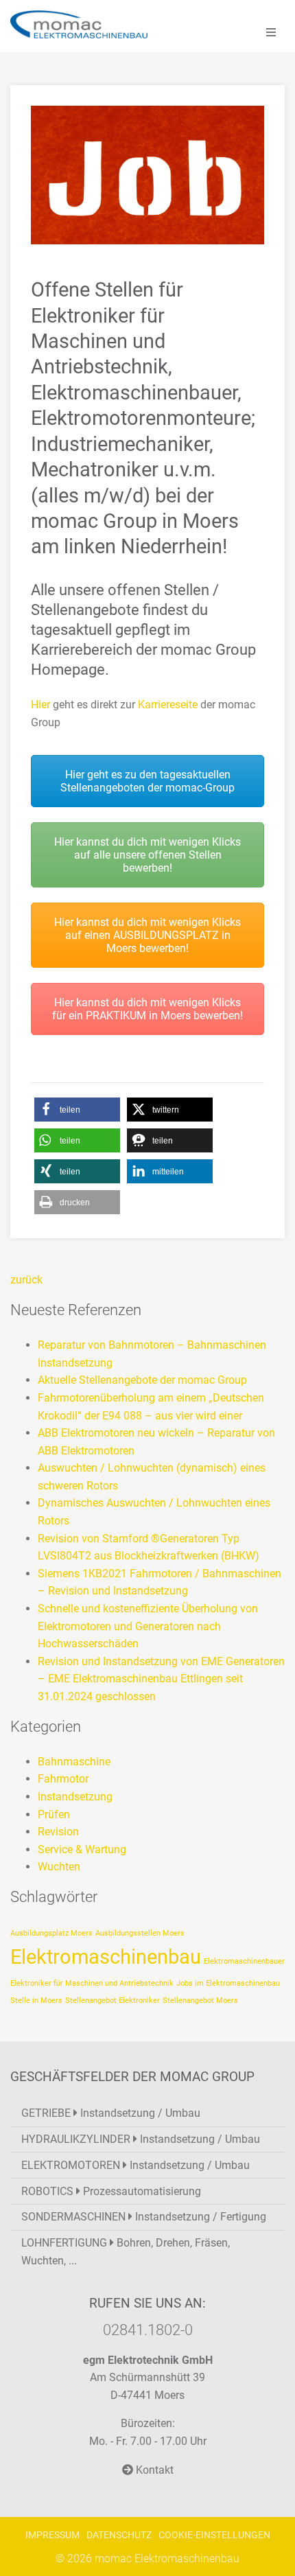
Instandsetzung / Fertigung (144, 2217)
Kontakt (153, 2470)
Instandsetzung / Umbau (111, 2113)
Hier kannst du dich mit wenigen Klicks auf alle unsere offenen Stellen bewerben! (147, 855)
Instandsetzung (75, 1797)
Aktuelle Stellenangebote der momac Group (142, 1380)
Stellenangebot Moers (200, 2000)
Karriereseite (168, 705)
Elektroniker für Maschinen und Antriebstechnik (92, 1983)
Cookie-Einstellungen (214, 2535)
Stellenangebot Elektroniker (113, 2000)
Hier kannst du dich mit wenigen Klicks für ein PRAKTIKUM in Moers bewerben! (147, 1009)
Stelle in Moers (36, 2000)
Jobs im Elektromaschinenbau (228, 1983)
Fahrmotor (63, 1779)
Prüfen (54, 1814)
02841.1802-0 (148, 2330)
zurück (26, 1280)
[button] (77, 1110)
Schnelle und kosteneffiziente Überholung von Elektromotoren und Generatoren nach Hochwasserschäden (148, 1626)
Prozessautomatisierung (111, 2191)
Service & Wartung (82, 1849)
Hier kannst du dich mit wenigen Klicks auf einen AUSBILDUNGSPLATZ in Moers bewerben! (147, 935)
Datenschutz (119, 2535)
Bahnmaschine (74, 1762)
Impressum (52, 2535)
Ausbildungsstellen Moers (140, 1933)
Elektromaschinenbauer (244, 1961)
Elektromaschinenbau (106, 1957)
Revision (58, 1832)
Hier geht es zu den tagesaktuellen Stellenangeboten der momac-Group (147, 781)
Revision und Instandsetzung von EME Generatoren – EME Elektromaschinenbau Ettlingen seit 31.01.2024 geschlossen (161, 1679)
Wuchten (59, 1867)
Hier (40, 705)
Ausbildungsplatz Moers (51, 1933)
